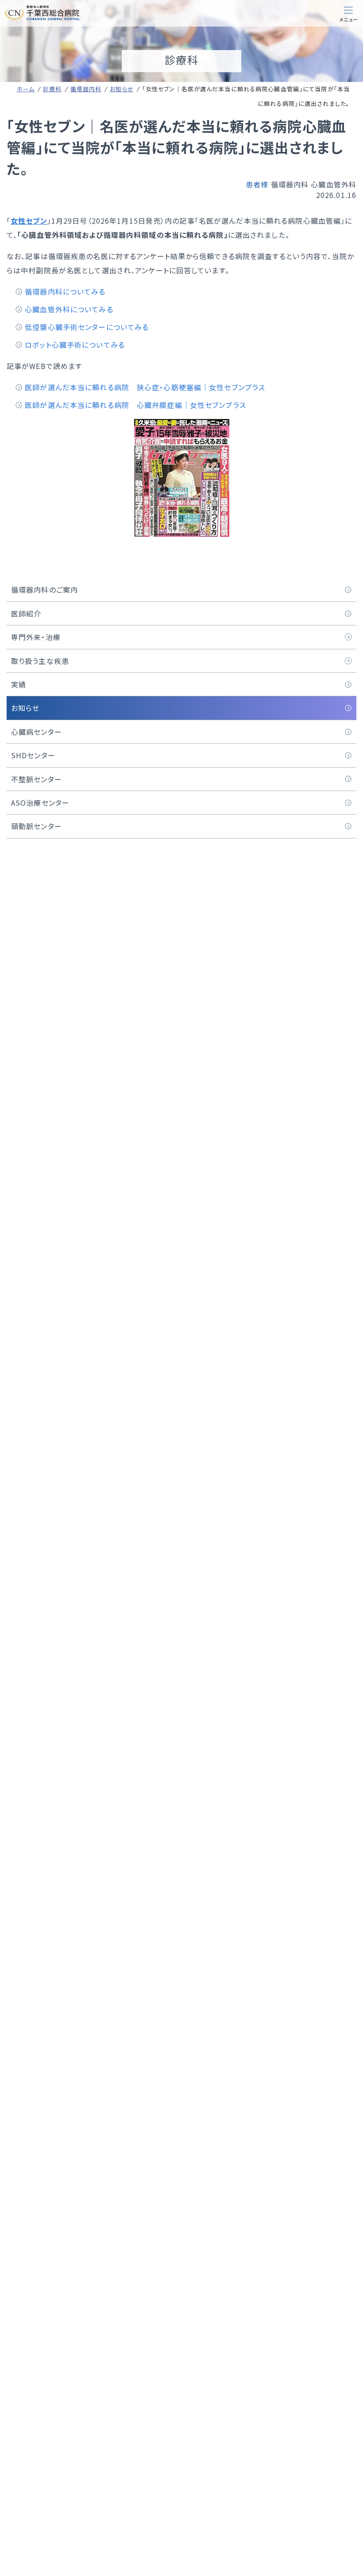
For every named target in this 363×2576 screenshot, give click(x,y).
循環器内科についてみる (65, 291)
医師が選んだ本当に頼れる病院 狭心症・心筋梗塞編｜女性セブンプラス (145, 387)
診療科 (52, 89)
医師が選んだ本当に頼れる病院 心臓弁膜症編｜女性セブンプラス (135, 405)
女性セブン (29, 221)
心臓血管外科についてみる (69, 309)
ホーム (26, 89)
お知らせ (122, 89)
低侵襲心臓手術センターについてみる (87, 327)
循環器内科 (86, 89)
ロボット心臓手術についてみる (75, 345)
